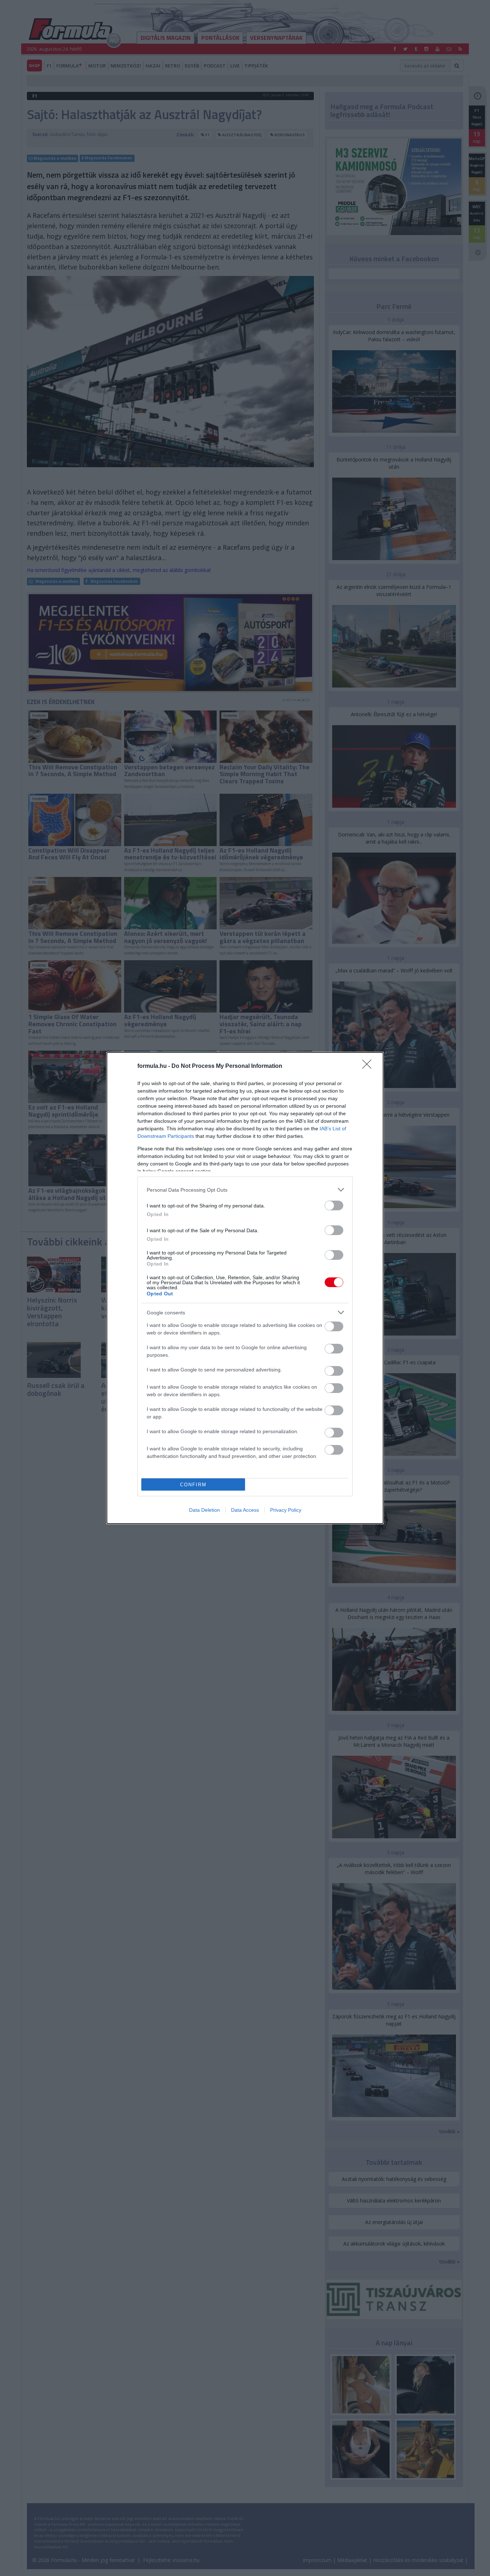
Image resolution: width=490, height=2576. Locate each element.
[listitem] (245, 1190)
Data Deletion (204, 1510)
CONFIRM (193, 1485)
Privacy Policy (286, 1510)
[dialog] (245, 1288)
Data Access (245, 1510)
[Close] (369, 1066)
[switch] (334, 1205)
